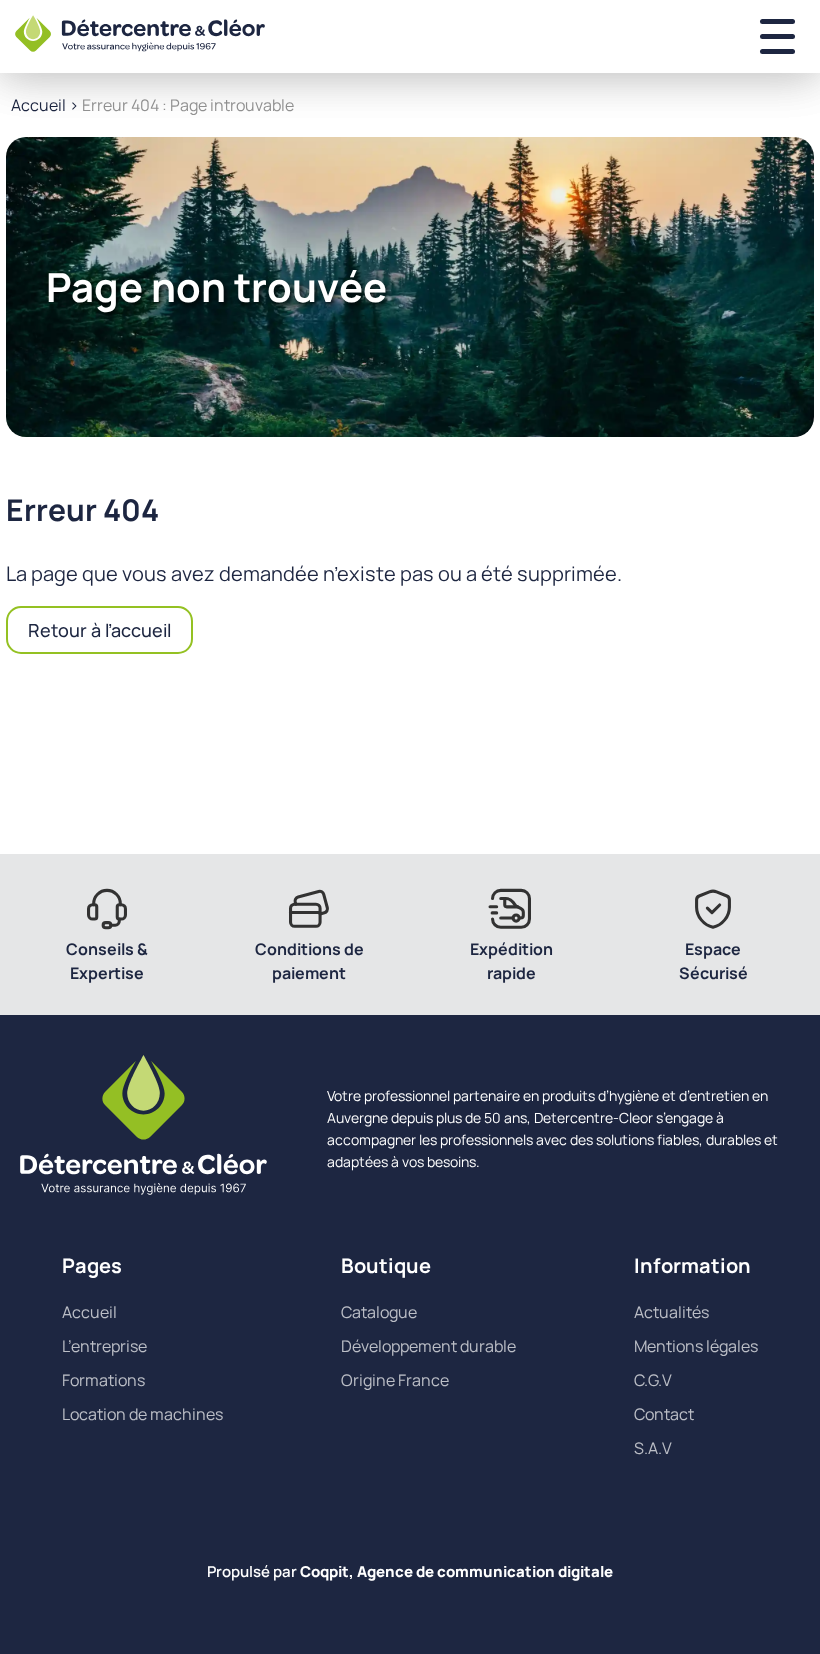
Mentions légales (696, 1346)
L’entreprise (104, 1346)
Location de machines (142, 1414)
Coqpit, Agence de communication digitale (456, 1571)
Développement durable (428, 1346)
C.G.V (653, 1380)
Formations (103, 1380)
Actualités (671, 1312)
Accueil (38, 105)
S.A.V (653, 1448)
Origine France (395, 1380)
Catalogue (379, 1312)
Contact (664, 1414)
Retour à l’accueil (99, 630)
